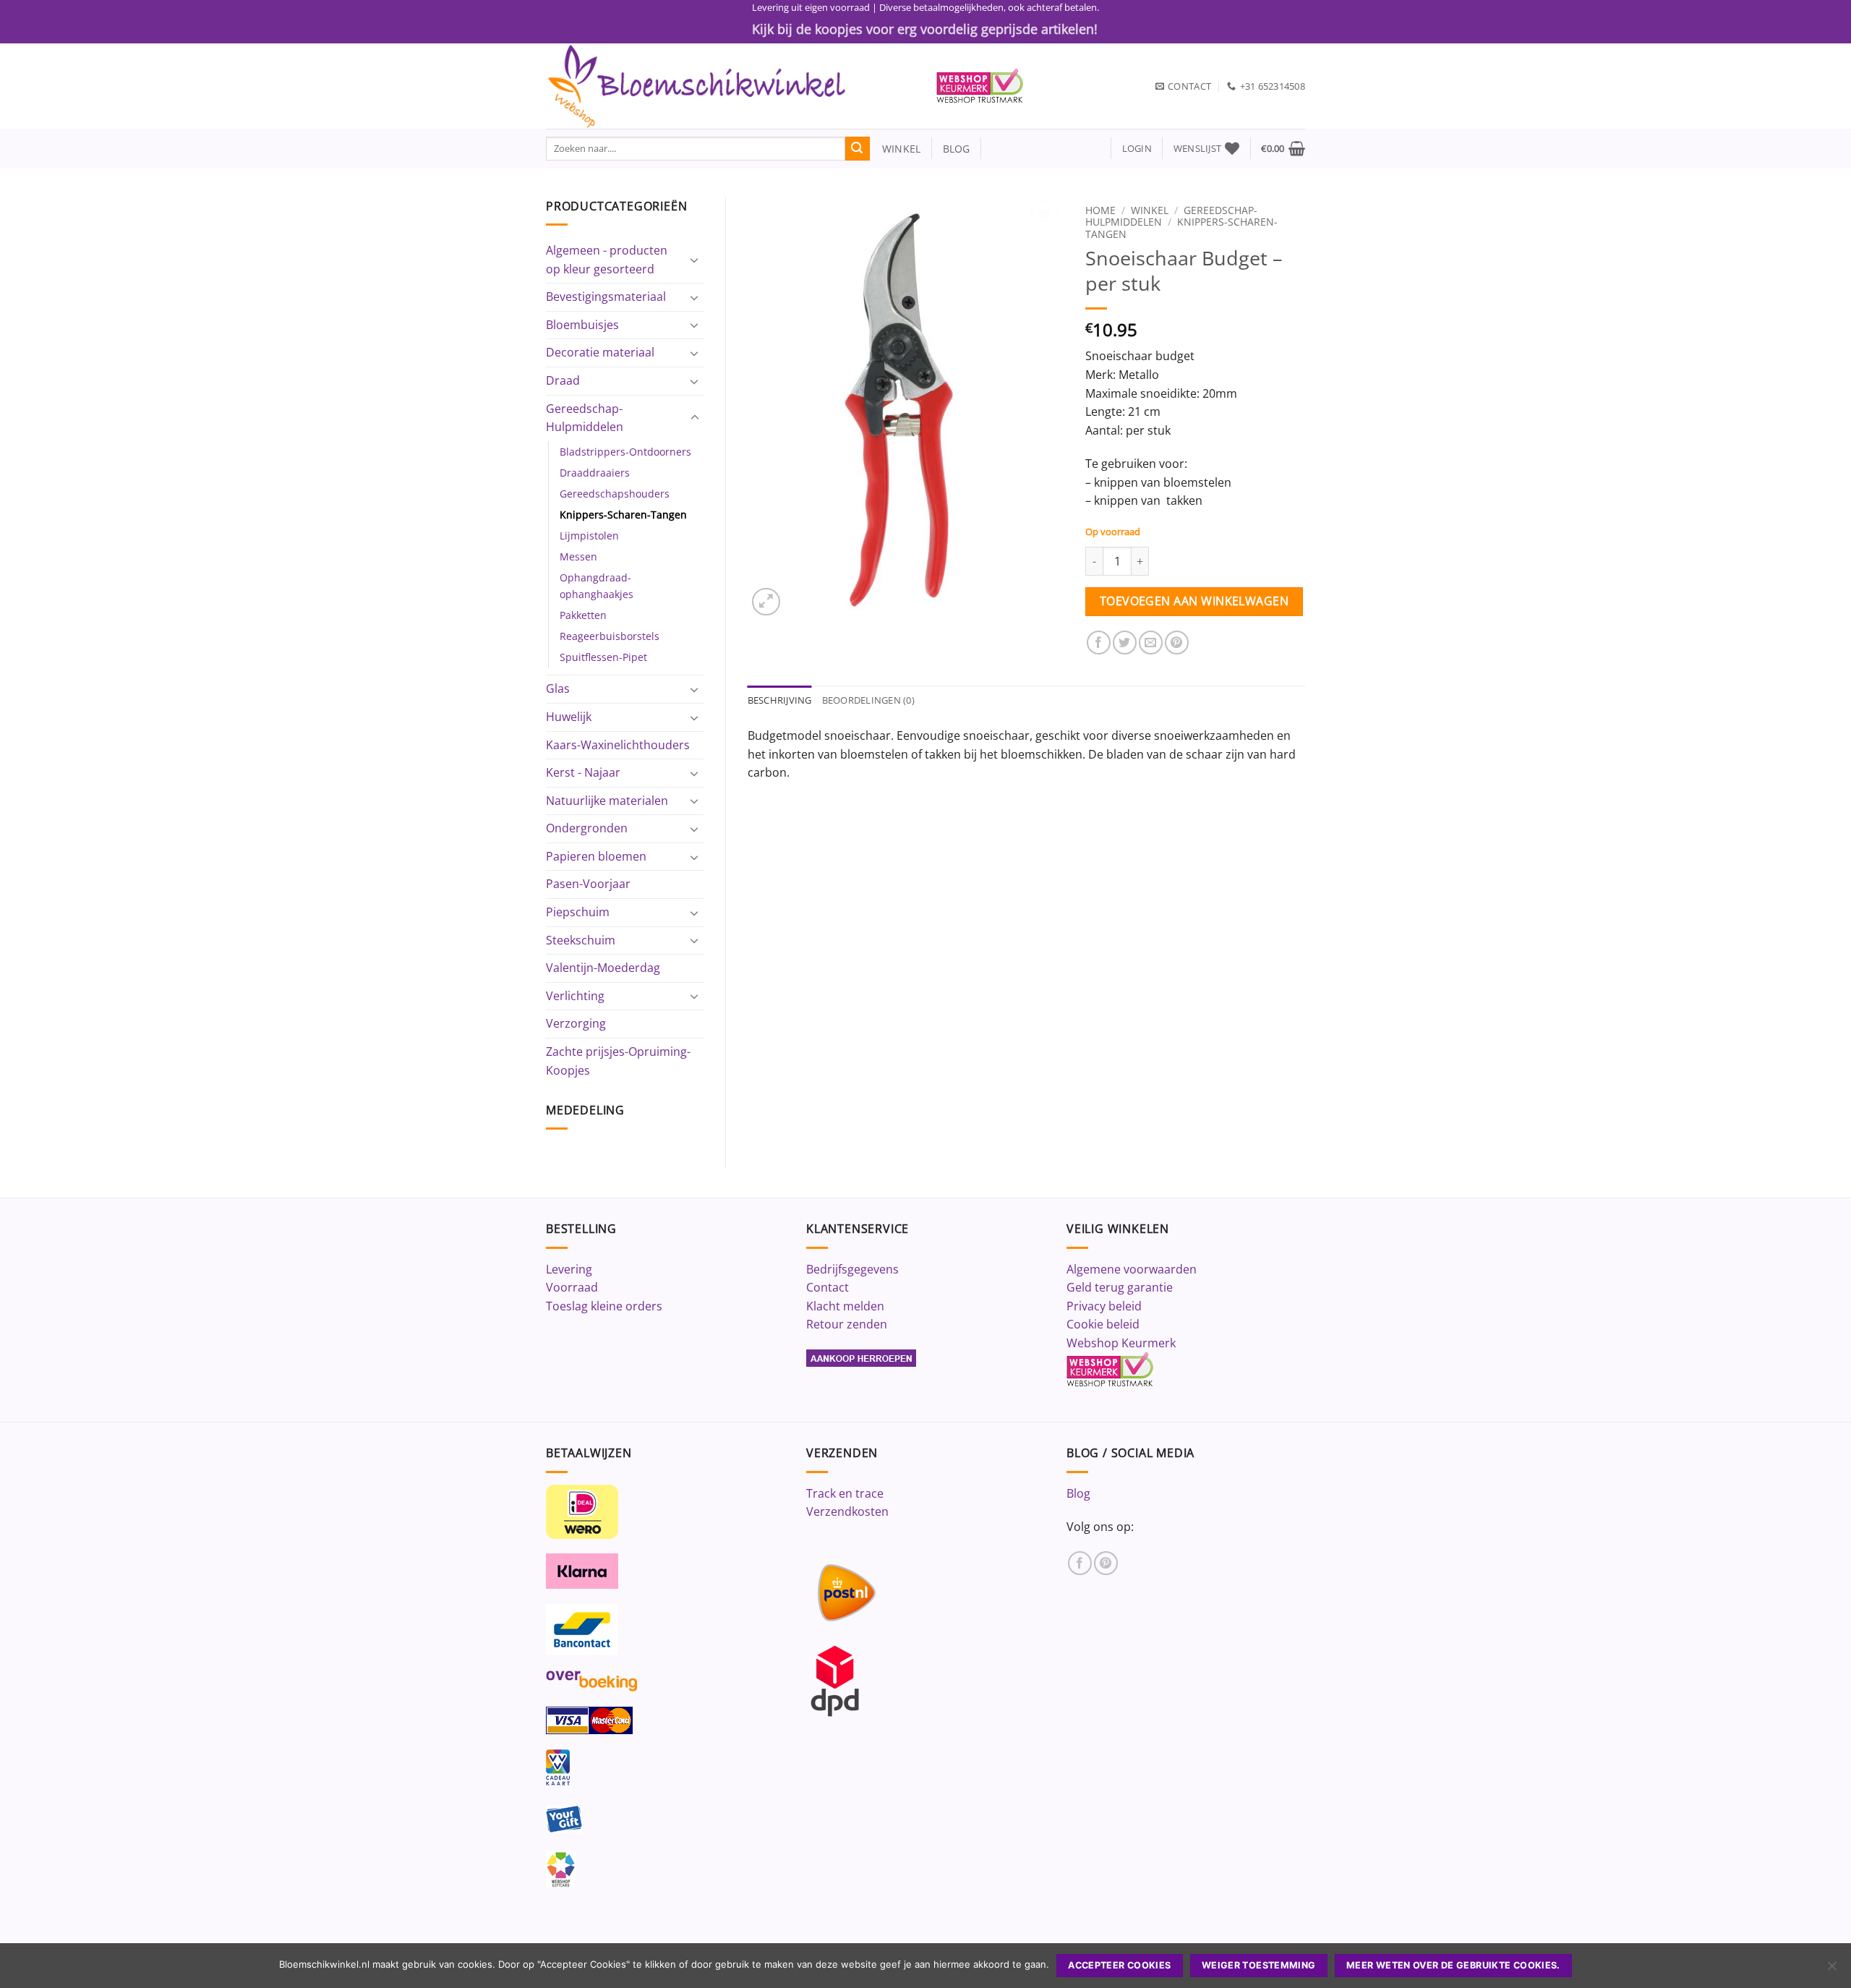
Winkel (1150, 210)
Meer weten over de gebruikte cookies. (1453, 1965)
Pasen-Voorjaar (588, 884)
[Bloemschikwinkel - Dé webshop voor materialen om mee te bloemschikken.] (730, 86)
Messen (578, 556)
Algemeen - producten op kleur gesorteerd (607, 260)
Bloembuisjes (582, 325)
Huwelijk (569, 717)
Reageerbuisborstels (610, 636)
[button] (1137, 149)
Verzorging (576, 1023)
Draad (563, 380)
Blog (1078, 1493)
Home (1100, 210)
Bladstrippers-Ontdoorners (625, 452)
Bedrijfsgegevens (852, 1269)
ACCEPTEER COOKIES (1119, 1965)
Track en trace (845, 1493)
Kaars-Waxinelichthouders (618, 745)
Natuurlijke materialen (607, 801)
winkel (895, 149)
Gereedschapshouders (615, 494)
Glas (558, 688)
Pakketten (583, 615)
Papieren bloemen (596, 856)
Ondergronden (587, 828)
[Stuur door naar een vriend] (1151, 643)
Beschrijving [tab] (780, 700)
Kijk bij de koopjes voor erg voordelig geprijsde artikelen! (925, 29)
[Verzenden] (858, 149)
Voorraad (572, 1287)
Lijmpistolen (589, 536)
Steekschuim (581, 940)
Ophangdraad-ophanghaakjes (597, 586)
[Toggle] (695, 260)
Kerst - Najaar (583, 772)
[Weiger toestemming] (1831, 1970)
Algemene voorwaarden (1132, 1269)
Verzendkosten (847, 1511)
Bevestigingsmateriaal (606, 297)
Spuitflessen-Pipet (603, 657)
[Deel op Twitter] (1125, 643)
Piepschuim (578, 912)
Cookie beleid (1103, 1324)
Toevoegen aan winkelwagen (1194, 601)
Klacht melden (845, 1306)
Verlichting (575, 996)
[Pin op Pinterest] (1177, 643)
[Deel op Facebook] (1099, 643)
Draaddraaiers (595, 473)
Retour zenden (847, 1324)
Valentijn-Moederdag (603, 968)
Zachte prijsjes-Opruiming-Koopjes (618, 1061)
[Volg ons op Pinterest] (1106, 1563)
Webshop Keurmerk (1121, 1343)
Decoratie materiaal (600, 352)
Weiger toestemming (1259, 1965)
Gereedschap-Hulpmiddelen (585, 418)
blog (957, 149)
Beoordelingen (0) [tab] (868, 700)
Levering (569, 1269)
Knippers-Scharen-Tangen (623, 515)
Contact (828, 1287)
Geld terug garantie (1120, 1287)
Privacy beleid (1104, 1306)
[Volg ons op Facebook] (1080, 1563)
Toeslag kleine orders (604, 1306)
